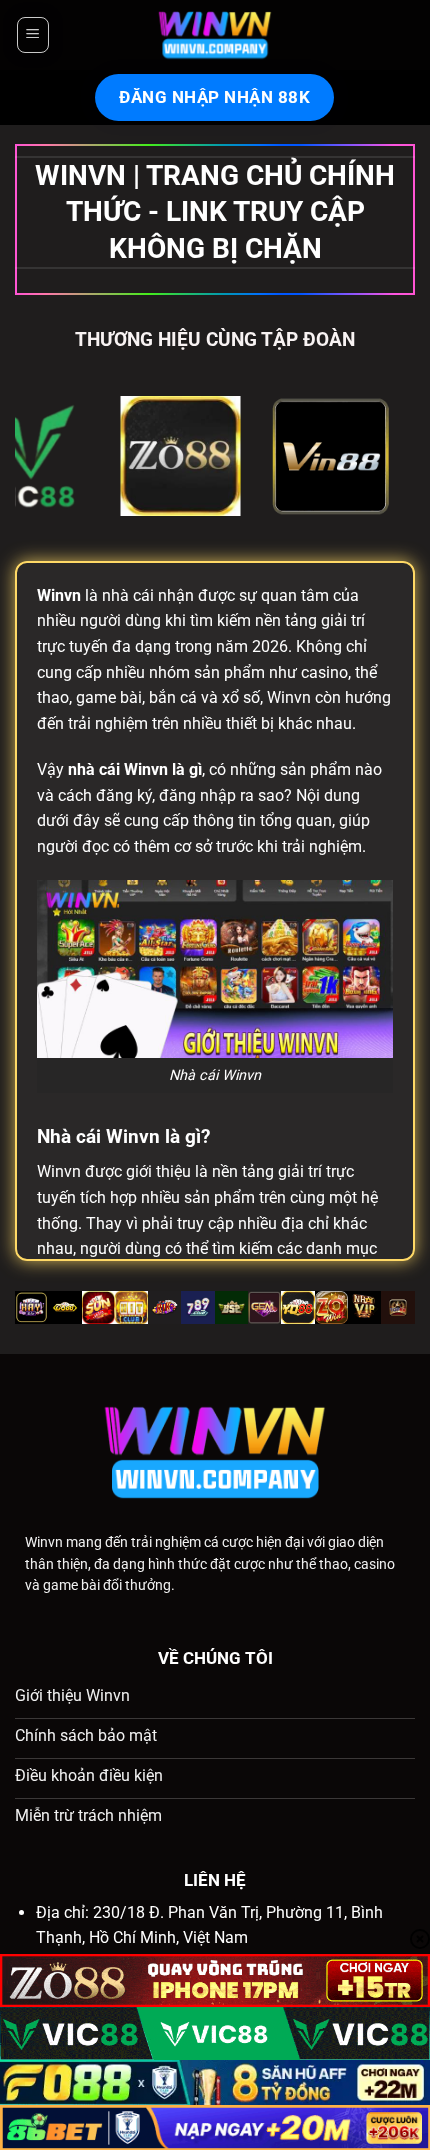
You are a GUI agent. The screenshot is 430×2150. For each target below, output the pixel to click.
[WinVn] (215, 35)
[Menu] (32, 35)
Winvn (44, 1542)
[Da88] (79, 456)
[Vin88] (229, 456)
